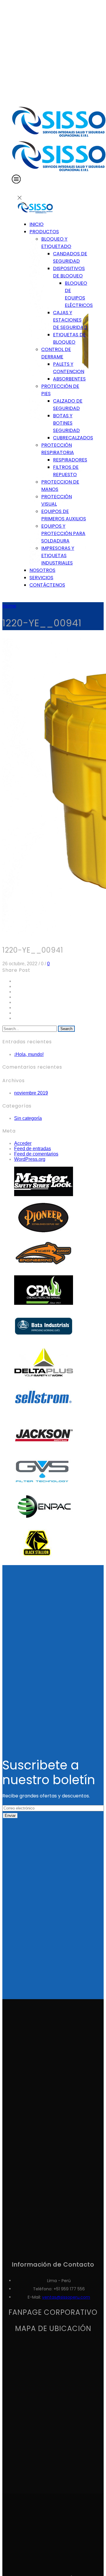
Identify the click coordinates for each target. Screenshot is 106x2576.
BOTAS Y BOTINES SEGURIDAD (66, 423)
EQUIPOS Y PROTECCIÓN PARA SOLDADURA (63, 533)
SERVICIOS (41, 578)
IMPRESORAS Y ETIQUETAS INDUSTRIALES (58, 556)
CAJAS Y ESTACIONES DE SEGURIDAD (70, 320)
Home (9, 606)
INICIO (37, 224)
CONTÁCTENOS (47, 585)
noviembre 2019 (31, 1093)
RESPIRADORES (70, 460)
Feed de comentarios (36, 1154)
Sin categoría (28, 1118)
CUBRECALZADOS (73, 438)
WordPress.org (30, 1159)
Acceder (23, 1143)
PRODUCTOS (44, 232)
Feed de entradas (33, 1149)
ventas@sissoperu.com (66, 2297)
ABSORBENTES (69, 379)
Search (66, 1029)
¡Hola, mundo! (29, 1054)
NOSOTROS (42, 570)
